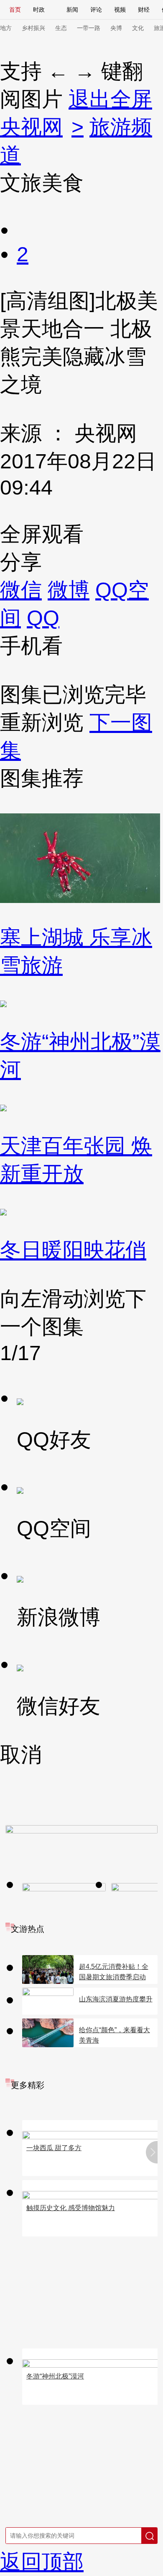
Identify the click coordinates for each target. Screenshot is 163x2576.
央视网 (31, 127)
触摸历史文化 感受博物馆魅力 (71, 2208)
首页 (15, 10)
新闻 (72, 10)
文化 (138, 28)
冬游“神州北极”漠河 (55, 2376)
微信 (21, 590)
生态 (61, 28)
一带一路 (89, 28)
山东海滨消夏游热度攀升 (116, 1999)
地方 (6, 28)
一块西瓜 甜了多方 (54, 2148)
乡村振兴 (33, 28)
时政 (39, 10)
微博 (69, 590)
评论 (96, 10)
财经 (144, 10)
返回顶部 (42, 2562)
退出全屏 (110, 99)
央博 (116, 28)
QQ (43, 618)
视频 (120, 10)
